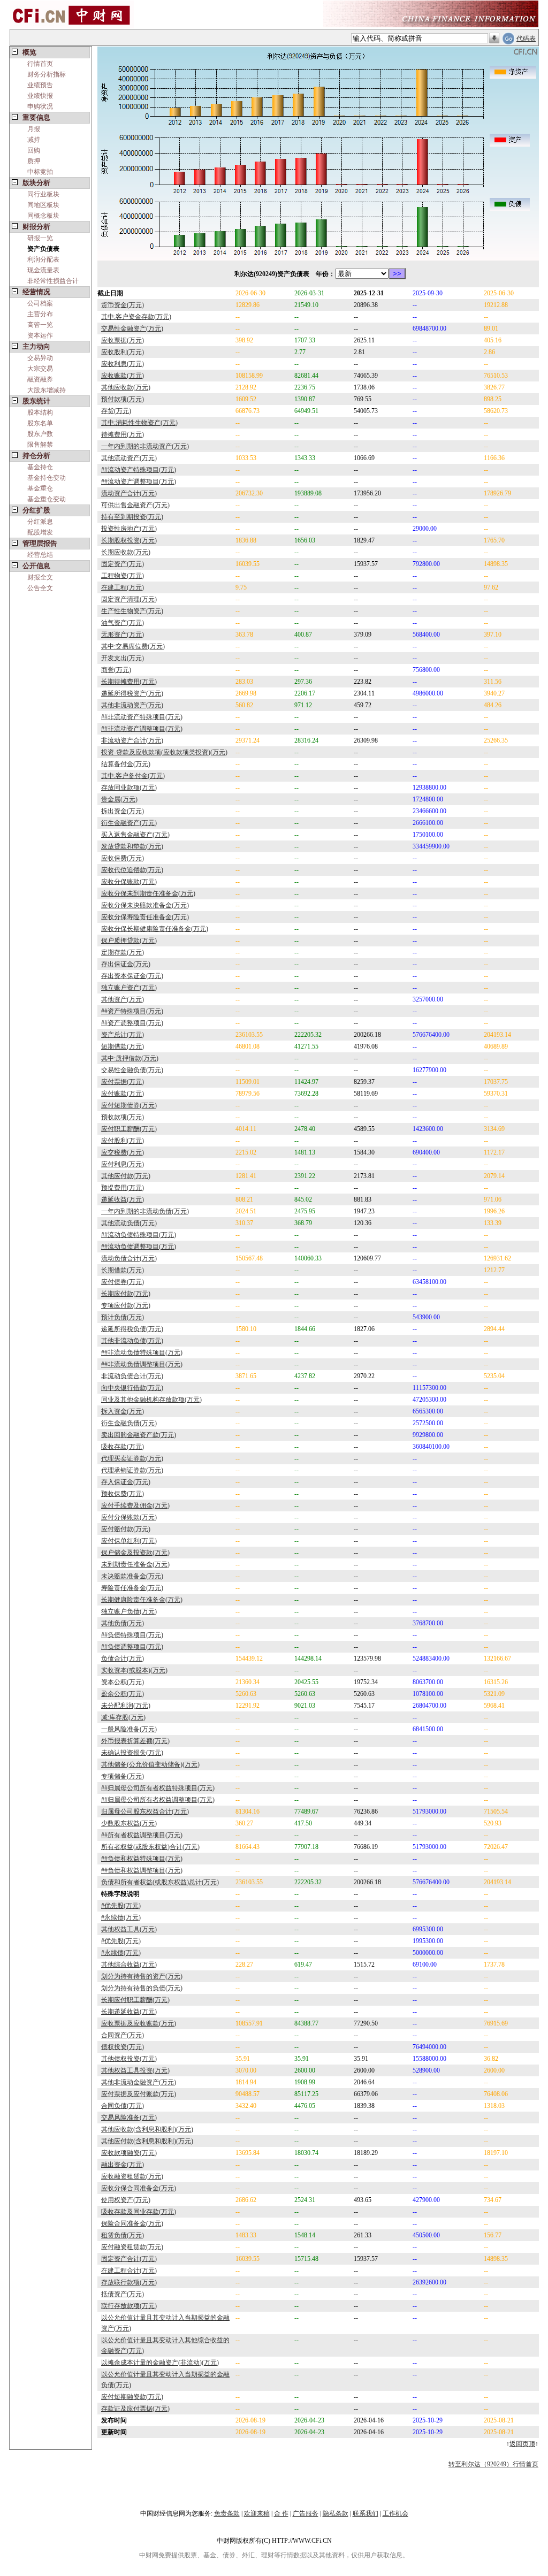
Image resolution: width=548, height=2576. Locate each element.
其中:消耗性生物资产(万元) (139, 423)
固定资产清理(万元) (129, 599)
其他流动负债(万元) (129, 1223)
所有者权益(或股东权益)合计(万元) (150, 1847)
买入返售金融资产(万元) (135, 835)
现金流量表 (43, 270)
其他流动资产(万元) (129, 458)
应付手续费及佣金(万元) (135, 1505)
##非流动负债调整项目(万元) (142, 1364)
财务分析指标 (47, 74)
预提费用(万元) (123, 1188)
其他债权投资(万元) (129, 2059)
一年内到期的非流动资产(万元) (145, 446)
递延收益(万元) (123, 1199)
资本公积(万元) (123, 1682)
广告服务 (306, 2513)
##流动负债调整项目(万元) (139, 1247)
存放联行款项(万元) (129, 2282)
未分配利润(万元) (126, 1706)
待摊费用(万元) (123, 434)
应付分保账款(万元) (129, 1517)
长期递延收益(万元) (129, 2012)
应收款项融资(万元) (129, 2153)
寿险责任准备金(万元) (132, 1588)
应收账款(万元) (123, 376)
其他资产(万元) (123, 999)
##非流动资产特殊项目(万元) (142, 717)
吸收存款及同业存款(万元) (139, 2212)
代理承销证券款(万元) (132, 1470)
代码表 (526, 39)
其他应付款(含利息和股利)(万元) (147, 2141)
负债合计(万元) (123, 1658)
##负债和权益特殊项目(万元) (142, 1859)
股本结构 (40, 412)
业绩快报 (40, 96)
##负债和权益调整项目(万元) (142, 1870)
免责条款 (227, 2513)
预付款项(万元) (123, 399)
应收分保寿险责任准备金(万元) (145, 917)
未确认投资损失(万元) (132, 1753)
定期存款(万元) (123, 952)
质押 (34, 161)
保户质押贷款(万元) (129, 941)
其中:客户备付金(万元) (133, 776)
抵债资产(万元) (123, 2294)
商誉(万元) (116, 670)
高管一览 (40, 325)
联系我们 (366, 2513)
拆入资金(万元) (123, 1411)
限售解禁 (40, 445)
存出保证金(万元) (126, 964)
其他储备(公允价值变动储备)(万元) (150, 1764)
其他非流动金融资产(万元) (139, 2082)
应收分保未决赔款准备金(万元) (145, 905)
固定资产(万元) (123, 564)
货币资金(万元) (123, 305)
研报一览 (40, 238)
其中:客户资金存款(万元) (136, 317)
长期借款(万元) (123, 1270)
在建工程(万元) (123, 587)
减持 (34, 140)
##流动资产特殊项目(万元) (139, 470)
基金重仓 (40, 488)
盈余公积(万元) (123, 1694)
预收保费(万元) (123, 1494)
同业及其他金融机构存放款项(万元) (151, 1400)
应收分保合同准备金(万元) (139, 2188)
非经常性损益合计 (53, 281)
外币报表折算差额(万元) (135, 1741)
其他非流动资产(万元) (132, 705)
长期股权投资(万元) (129, 540)
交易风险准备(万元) (129, 2118)
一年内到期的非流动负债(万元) (145, 1211)
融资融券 (40, 379)
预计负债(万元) (123, 1317)
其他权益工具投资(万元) (135, 2070)
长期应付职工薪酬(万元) (135, 2000)
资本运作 (40, 335)
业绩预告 (40, 85)
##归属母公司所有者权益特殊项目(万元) (158, 1788)
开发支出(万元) (123, 658)
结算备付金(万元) (126, 764)
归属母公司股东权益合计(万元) (145, 1811)
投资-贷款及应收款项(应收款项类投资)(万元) (164, 752)
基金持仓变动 (47, 478)
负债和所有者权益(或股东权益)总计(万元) (160, 1882)
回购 (34, 150)
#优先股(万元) (121, 1906)
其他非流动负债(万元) (132, 1341)
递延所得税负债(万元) (132, 1329)
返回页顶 (522, 2444)
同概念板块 (43, 216)
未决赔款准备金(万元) (132, 1576)
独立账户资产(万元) (129, 988)
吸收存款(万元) (123, 1447)
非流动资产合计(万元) (132, 740)
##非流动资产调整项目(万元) (142, 729)
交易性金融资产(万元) (132, 328)
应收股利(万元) (123, 352)
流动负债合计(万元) (129, 1258)
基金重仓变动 (47, 499)
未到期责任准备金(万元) (135, 1564)
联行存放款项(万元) (129, 2306)
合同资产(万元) (123, 2035)
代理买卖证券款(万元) (132, 1458)
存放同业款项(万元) (129, 788)
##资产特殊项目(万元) (132, 1011)
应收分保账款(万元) (129, 882)
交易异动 (40, 358)
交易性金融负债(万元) (132, 1070)
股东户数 (40, 434)
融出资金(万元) (123, 2165)
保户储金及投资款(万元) (135, 1553)
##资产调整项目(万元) (132, 1023)
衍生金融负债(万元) (129, 1423)
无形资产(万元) (123, 635)
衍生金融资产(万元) (129, 823)
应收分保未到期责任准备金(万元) (148, 893)
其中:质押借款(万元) (130, 1058)
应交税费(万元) (123, 1152)
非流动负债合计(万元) (132, 1376)
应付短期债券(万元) (129, 1105)
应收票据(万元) (123, 340)
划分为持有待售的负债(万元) (142, 1988)
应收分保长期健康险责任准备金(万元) (155, 929)
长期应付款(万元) (126, 1294)
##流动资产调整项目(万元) (139, 481)
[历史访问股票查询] (494, 39)
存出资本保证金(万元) (132, 976)
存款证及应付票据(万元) (135, 2409)
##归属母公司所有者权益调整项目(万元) (158, 1800)
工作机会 (395, 2513)
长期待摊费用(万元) (129, 682)
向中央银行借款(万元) (132, 1388)
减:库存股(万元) (123, 1717)
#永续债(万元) (121, 1917)
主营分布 (40, 314)
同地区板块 (43, 205)
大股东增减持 (47, 390)
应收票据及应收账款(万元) (139, 2023)
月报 (34, 129)
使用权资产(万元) (126, 2200)
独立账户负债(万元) (129, 1611)
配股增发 (40, 532)
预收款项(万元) (123, 1117)
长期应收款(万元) (126, 552)
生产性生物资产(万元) (132, 611)
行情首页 (40, 64)
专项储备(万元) (123, 1776)
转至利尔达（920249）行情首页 (493, 2464)
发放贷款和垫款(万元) (132, 846)
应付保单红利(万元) (129, 1541)
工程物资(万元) (123, 576)
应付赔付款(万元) (126, 1529)
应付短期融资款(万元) (132, 2397)
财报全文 (40, 577)
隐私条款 (336, 2513)
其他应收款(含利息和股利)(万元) (147, 2129)
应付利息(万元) (123, 1164)
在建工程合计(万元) (129, 2271)
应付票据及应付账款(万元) (139, 2094)
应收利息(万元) (123, 364)
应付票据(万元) (123, 1082)
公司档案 (40, 303)
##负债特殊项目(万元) (132, 1635)
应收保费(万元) (123, 858)
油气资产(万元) (123, 623)
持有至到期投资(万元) (132, 517)
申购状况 (40, 106)
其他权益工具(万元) (129, 1929)
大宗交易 (40, 369)
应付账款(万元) (123, 1094)
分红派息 (40, 522)
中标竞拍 (40, 172)
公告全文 (40, 588)
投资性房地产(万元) (129, 529)
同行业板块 (43, 194)
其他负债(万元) (123, 1623)
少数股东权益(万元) (129, 1823)
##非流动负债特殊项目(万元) (142, 1352)
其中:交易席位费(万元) (133, 646)
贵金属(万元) (119, 799)
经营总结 (40, 555)
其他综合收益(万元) (129, 1965)
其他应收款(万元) (126, 387)
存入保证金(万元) (126, 1482)
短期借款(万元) (123, 1046)
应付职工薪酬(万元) (129, 1129)
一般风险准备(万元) (129, 1729)
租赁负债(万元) (123, 2235)
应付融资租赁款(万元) (132, 2247)
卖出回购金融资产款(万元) (139, 1435)
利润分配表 (43, 259)
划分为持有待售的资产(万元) (142, 1976)
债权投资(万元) (123, 2047)
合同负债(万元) (123, 2106)
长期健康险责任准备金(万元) (142, 1600)
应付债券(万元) (123, 1282)
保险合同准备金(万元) (132, 2223)
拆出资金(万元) (123, 811)
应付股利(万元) (123, 1141)
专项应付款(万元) (126, 1305)
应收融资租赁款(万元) (132, 2176)
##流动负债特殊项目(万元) (139, 1235)
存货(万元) (116, 411)
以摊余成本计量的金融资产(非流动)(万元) (160, 2363)
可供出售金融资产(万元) (135, 505)
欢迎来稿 (257, 2513)
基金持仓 (40, 467)
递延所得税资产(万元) (132, 693)
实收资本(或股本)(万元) (134, 1670)
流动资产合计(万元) (129, 493)
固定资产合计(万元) (129, 2259)
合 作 (281, 2513)
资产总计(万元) (123, 1035)
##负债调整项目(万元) (132, 1647)
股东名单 (40, 423)
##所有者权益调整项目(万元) (142, 1835)
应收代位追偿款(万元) (132, 870)
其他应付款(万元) (126, 1176)
